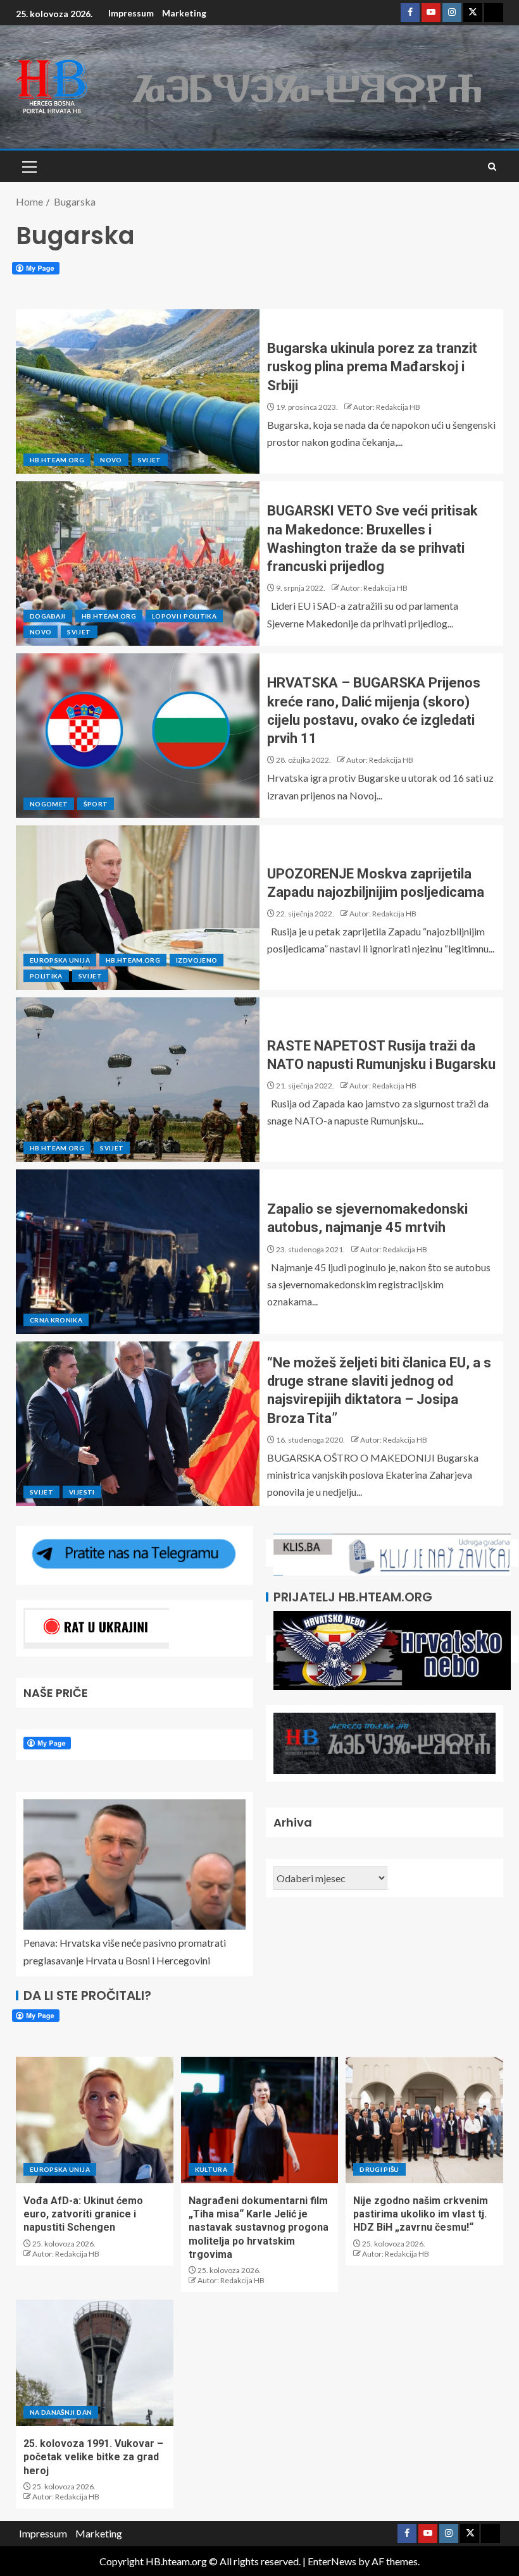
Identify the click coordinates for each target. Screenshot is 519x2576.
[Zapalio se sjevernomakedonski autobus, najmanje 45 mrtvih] (138, 1252)
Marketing (184, 13)
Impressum (131, 13)
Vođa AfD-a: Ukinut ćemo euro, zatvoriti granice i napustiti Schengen (83, 2214)
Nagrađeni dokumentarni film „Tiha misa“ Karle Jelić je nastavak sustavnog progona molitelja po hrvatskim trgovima (259, 2228)
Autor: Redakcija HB (387, 407)
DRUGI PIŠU (379, 2169)
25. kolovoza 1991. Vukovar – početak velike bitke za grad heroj (93, 2457)
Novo (111, 460)
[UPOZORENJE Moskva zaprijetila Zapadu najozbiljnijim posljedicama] (138, 908)
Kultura (211, 2169)
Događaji (48, 616)
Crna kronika (56, 1320)
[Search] (492, 167)
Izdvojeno (197, 960)
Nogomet (49, 804)
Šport (96, 804)
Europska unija (60, 960)
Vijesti (82, 1492)
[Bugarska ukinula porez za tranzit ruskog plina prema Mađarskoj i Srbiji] (138, 391)
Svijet (150, 460)
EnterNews (332, 2561)
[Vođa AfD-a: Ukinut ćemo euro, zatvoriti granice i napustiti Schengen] (95, 2120)
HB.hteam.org (57, 460)
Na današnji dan (61, 2412)
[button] (28, 166)
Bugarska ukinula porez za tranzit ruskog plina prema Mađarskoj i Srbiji (372, 367)
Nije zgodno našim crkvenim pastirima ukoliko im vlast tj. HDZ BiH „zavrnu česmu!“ (421, 2214)
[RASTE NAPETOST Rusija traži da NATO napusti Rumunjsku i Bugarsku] (138, 1080)
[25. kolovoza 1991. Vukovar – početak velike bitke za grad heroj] (95, 2363)
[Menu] (28, 166)
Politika (46, 976)
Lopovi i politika (184, 616)
